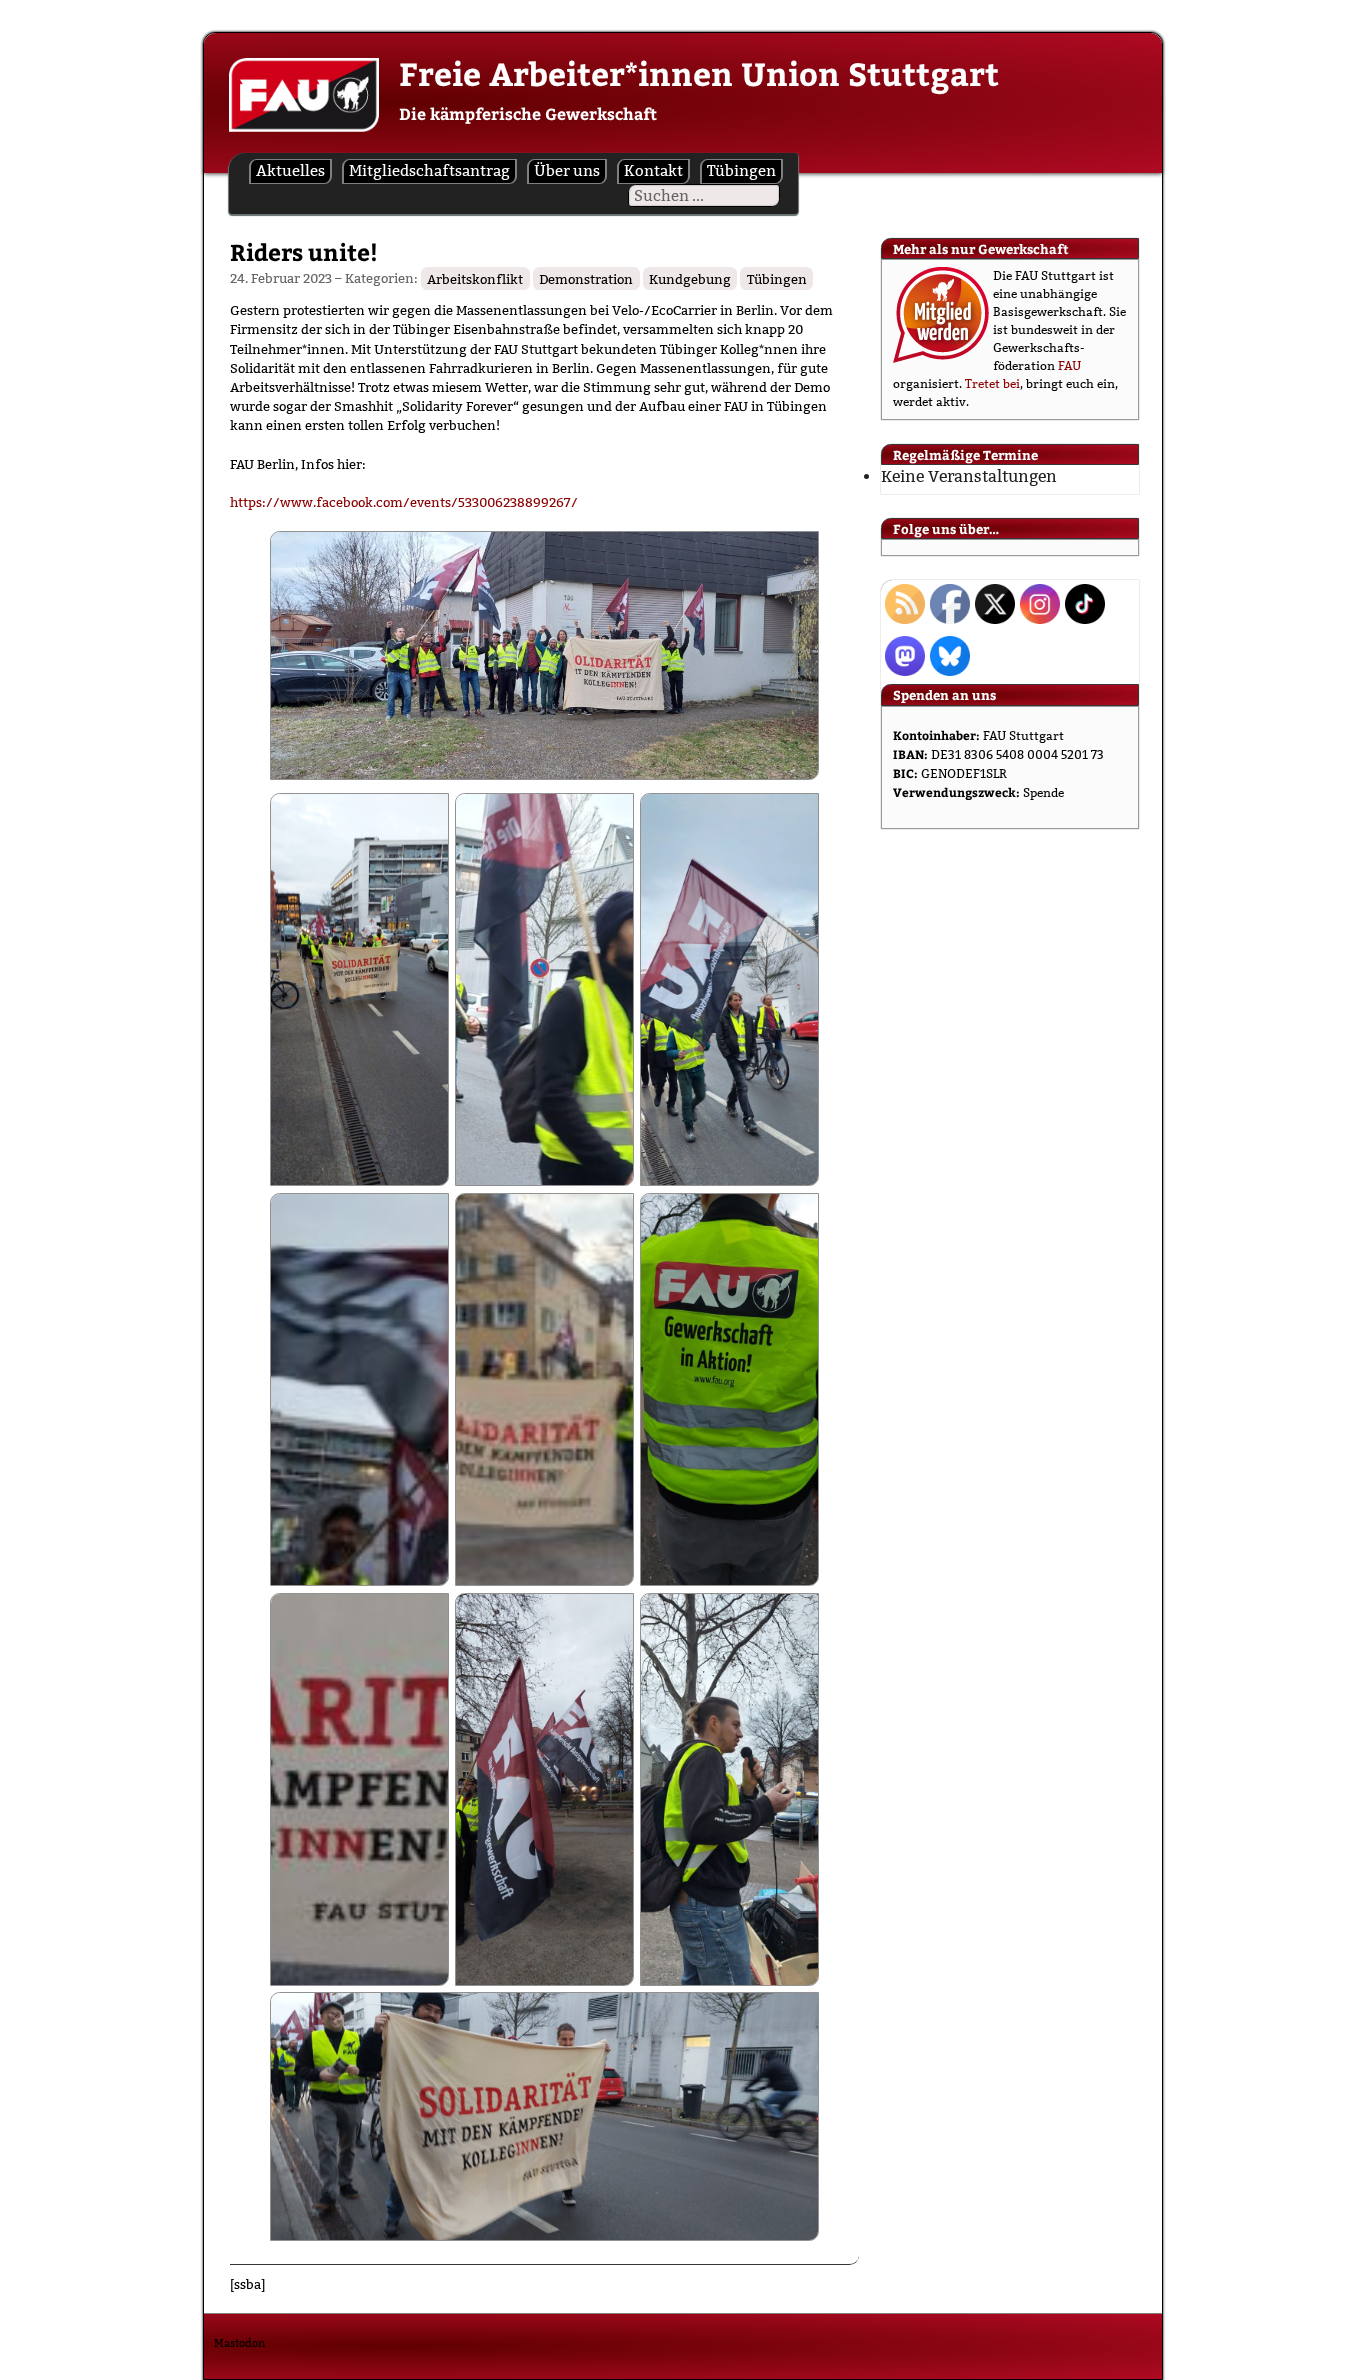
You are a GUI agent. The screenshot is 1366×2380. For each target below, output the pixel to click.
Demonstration (586, 278)
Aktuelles (290, 170)
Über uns (567, 170)
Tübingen (741, 170)
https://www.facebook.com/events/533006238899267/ (404, 502)
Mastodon (239, 2343)
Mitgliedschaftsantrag (429, 170)
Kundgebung (690, 278)
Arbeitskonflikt (475, 278)
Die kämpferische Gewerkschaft (528, 113)
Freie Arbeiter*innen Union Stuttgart (699, 73)
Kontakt (653, 170)
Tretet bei (992, 383)
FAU (1069, 365)
